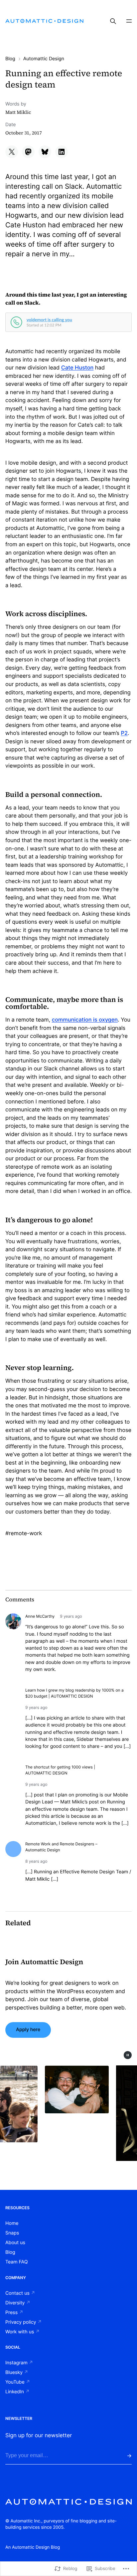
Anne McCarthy (40, 1616)
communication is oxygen (85, 1020)
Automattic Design (44, 59)
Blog (10, 59)
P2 (124, 733)
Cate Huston (77, 367)
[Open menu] (129, 21)
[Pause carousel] (128, 2055)
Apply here (28, 2030)
